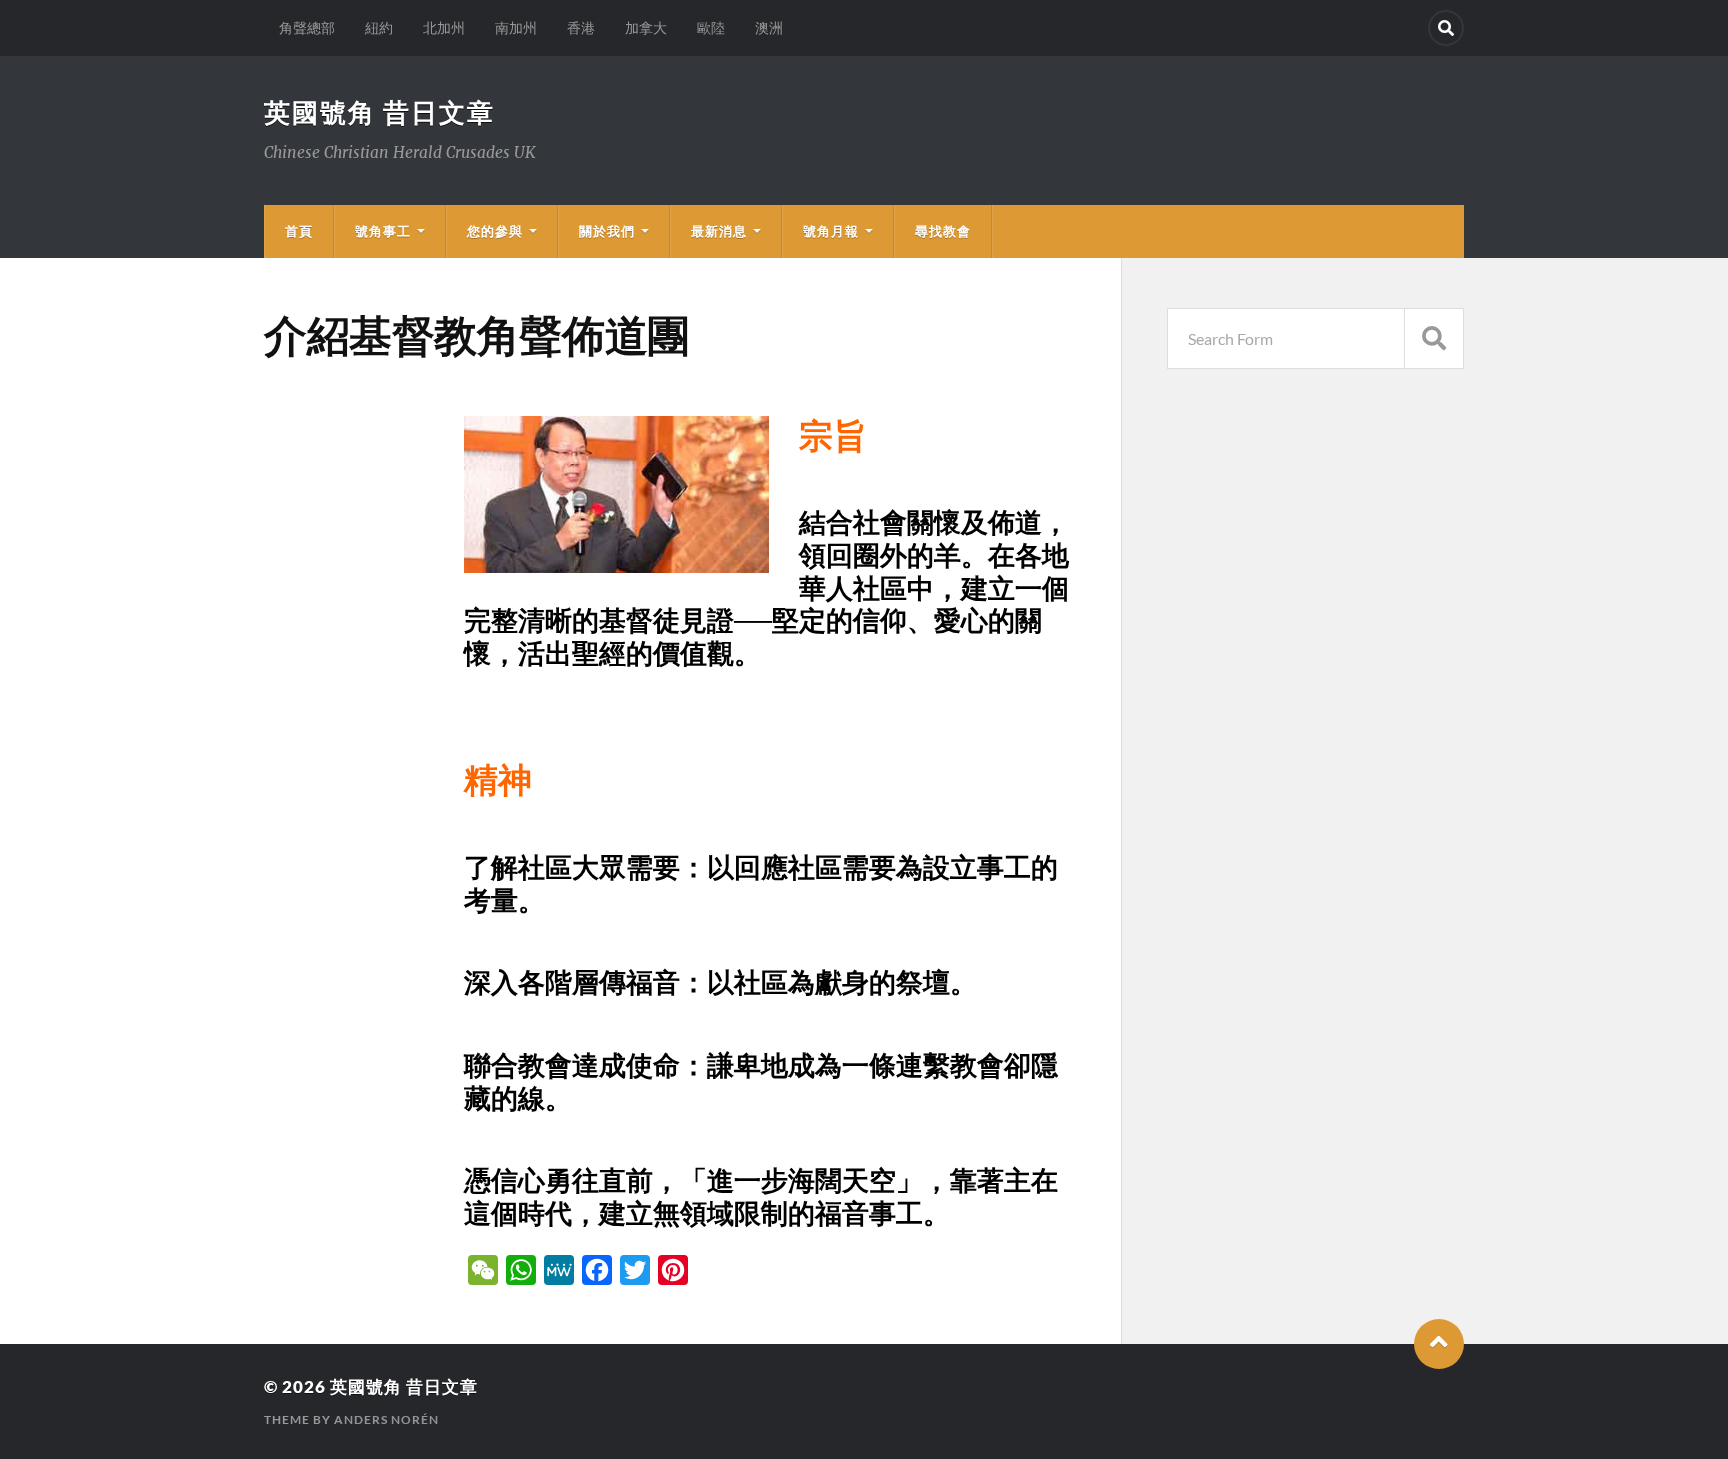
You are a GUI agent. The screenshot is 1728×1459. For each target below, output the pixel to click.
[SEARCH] (1434, 338)
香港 (581, 27)
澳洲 (769, 27)
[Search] (1446, 28)
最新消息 (719, 231)
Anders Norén (386, 1419)
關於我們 (607, 231)
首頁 (299, 231)
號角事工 (383, 231)
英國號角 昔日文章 (379, 112)
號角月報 (831, 231)
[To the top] (1439, 1344)
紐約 (379, 27)
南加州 (516, 27)
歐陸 (711, 27)
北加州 (444, 27)
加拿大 (646, 27)
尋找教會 (943, 231)
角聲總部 (307, 27)
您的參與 (495, 231)
